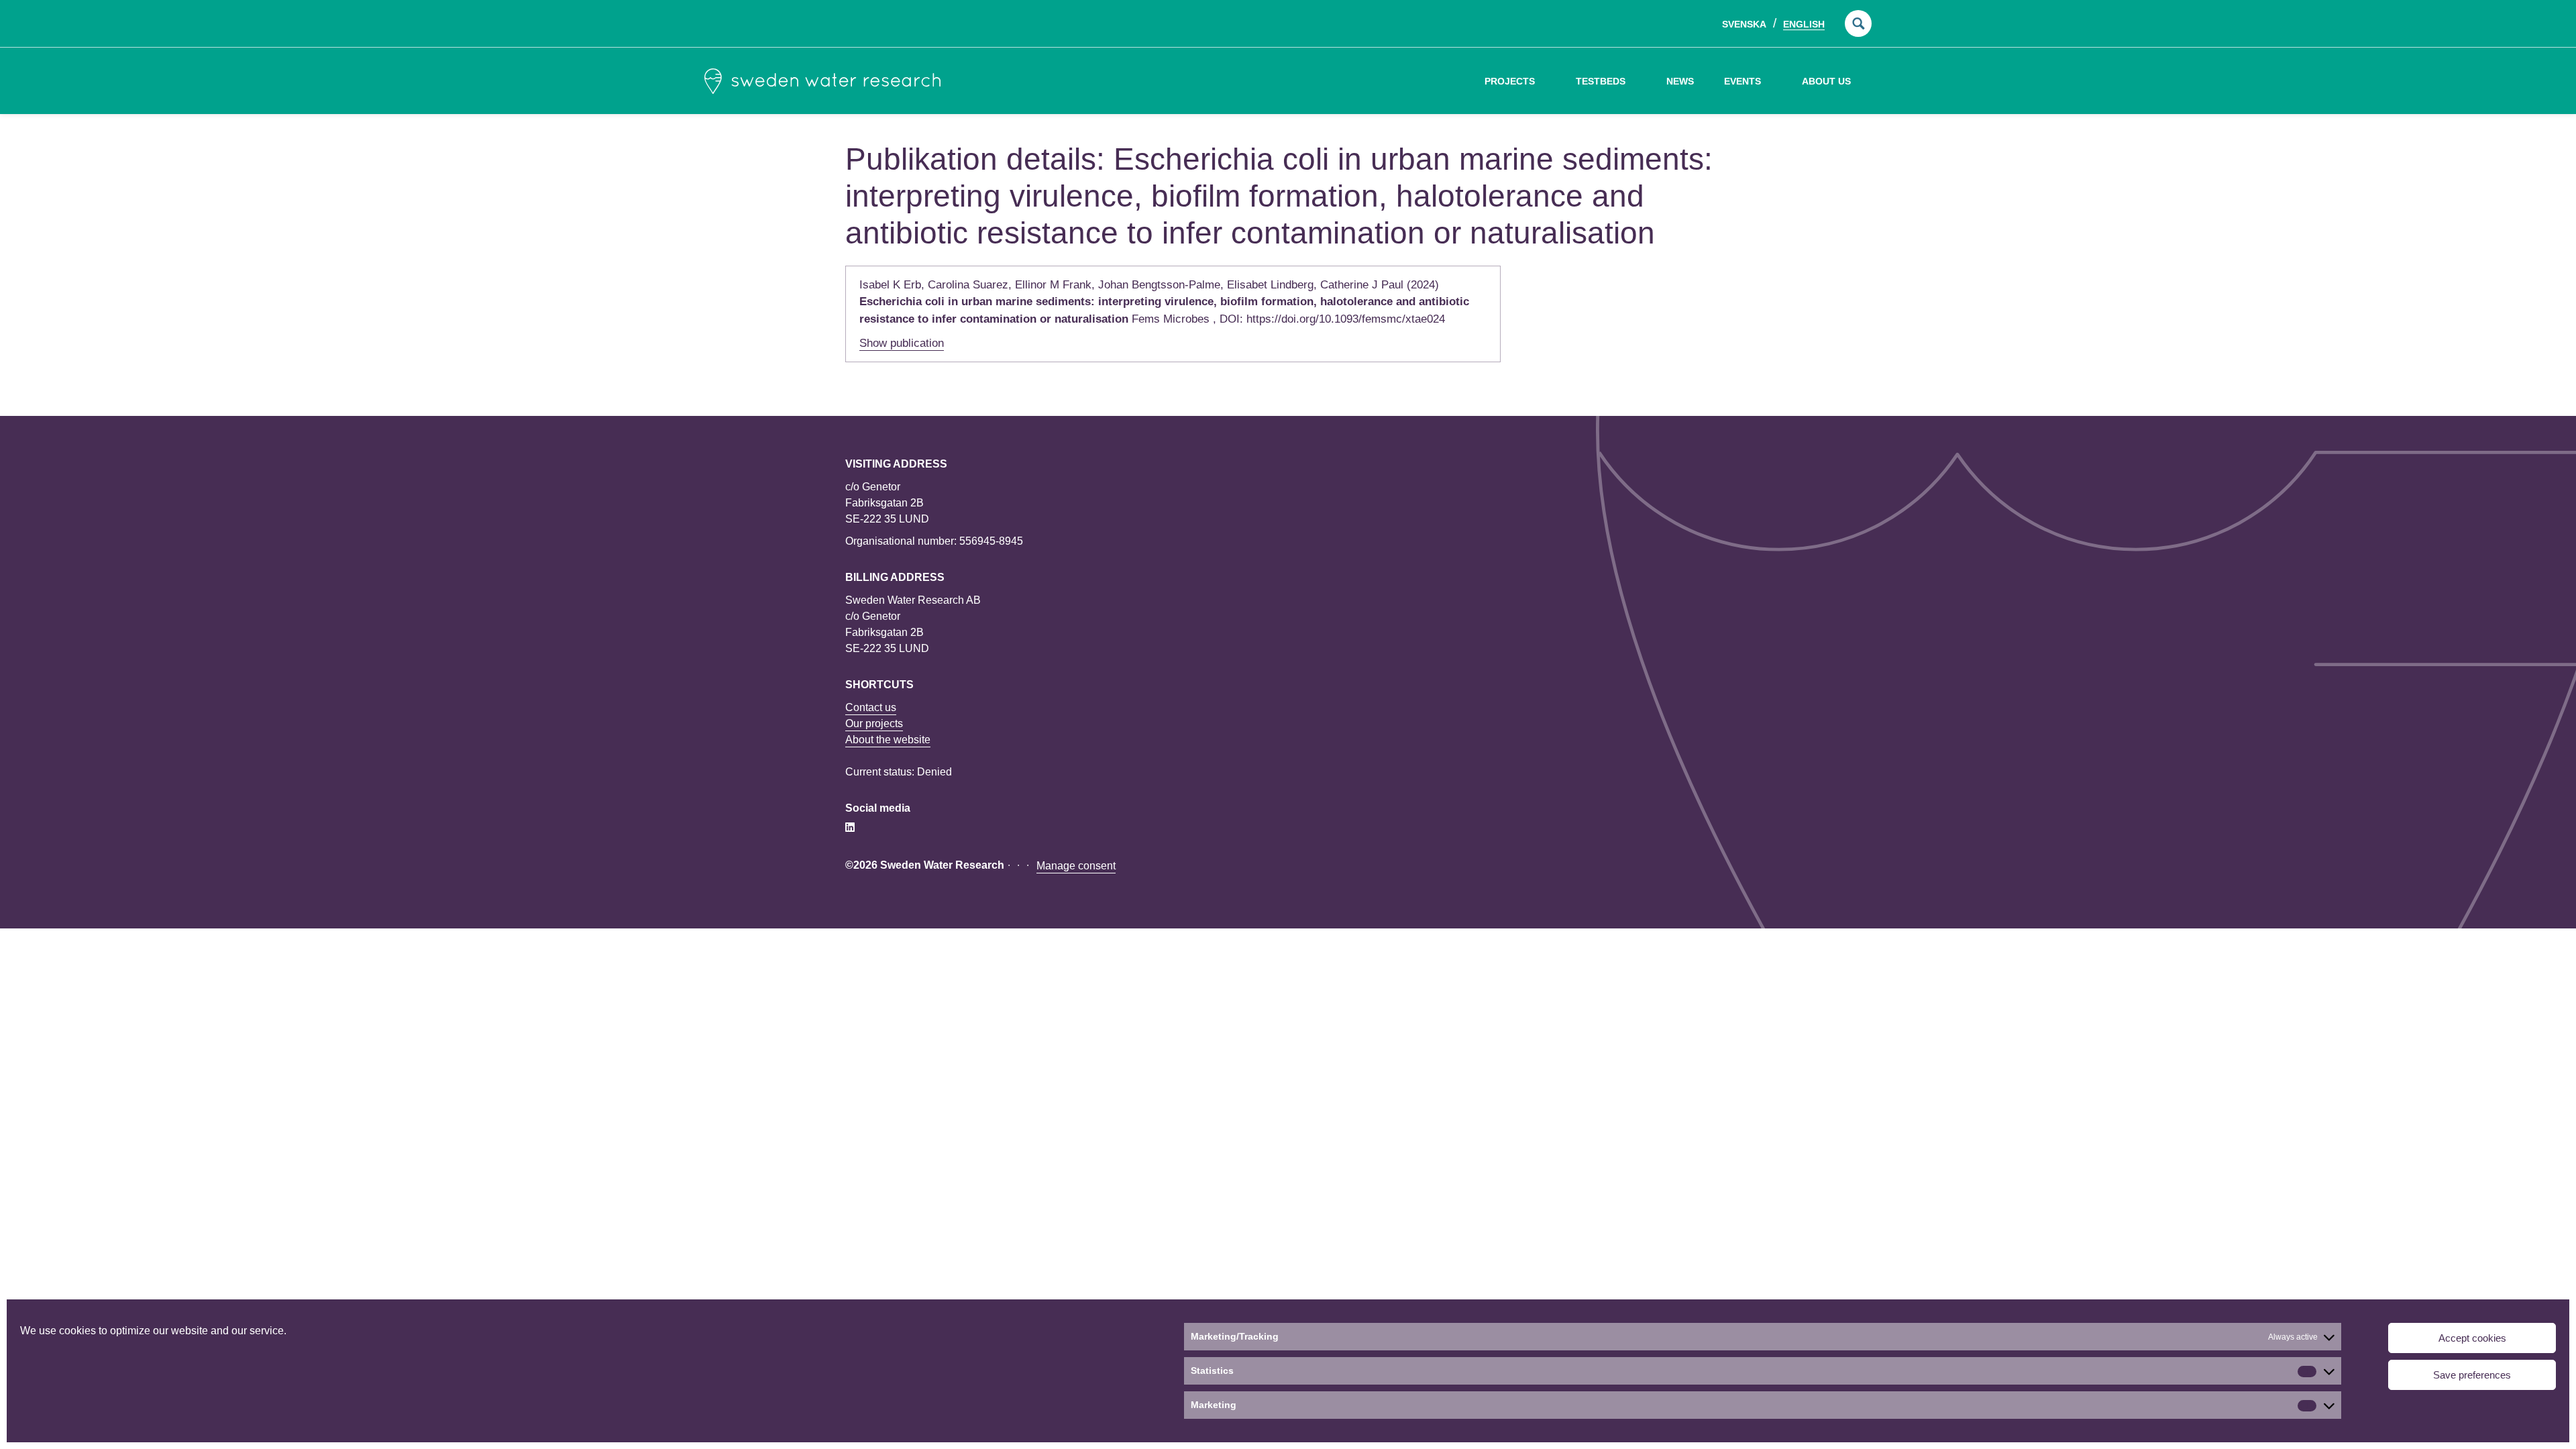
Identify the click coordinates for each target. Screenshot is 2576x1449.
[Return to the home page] (822, 81)
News (1680, 81)
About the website (888, 740)
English (1804, 24)
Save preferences (2472, 1375)
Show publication (902, 343)
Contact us (871, 707)
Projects (1510, 81)
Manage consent (1076, 866)
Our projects (874, 723)
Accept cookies (2472, 1338)
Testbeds (1601, 81)
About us (1826, 81)
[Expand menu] (1545, 81)
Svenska (1744, 24)
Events (1742, 81)
